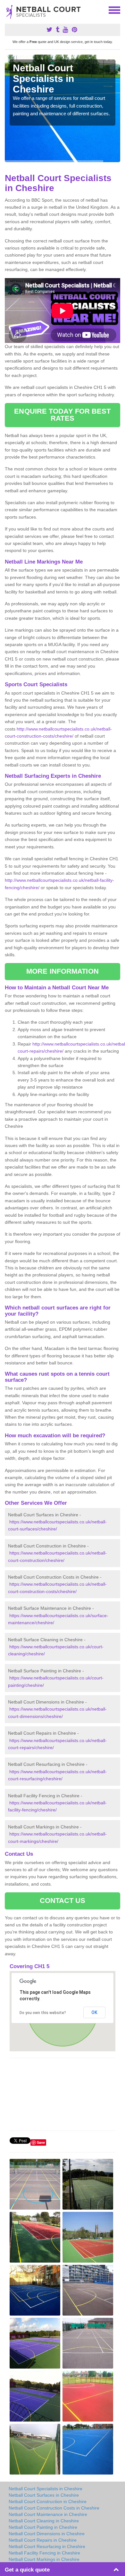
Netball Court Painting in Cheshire (43, 2527)
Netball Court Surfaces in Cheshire (44, 2495)
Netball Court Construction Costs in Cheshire (54, 2508)
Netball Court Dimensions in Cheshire (47, 2534)
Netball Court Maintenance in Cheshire (48, 2514)
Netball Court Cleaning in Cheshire (44, 2521)
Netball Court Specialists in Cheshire (46, 2489)
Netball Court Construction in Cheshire (48, 2502)
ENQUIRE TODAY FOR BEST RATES (62, 415)
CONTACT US (63, 1901)
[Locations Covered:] (8, 10)
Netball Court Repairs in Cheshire (43, 2540)
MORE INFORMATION (63, 971)
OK (94, 2012)
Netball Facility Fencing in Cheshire (44, 2553)
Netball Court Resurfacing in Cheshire (47, 2546)
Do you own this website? (43, 2013)
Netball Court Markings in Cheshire (44, 2559)
